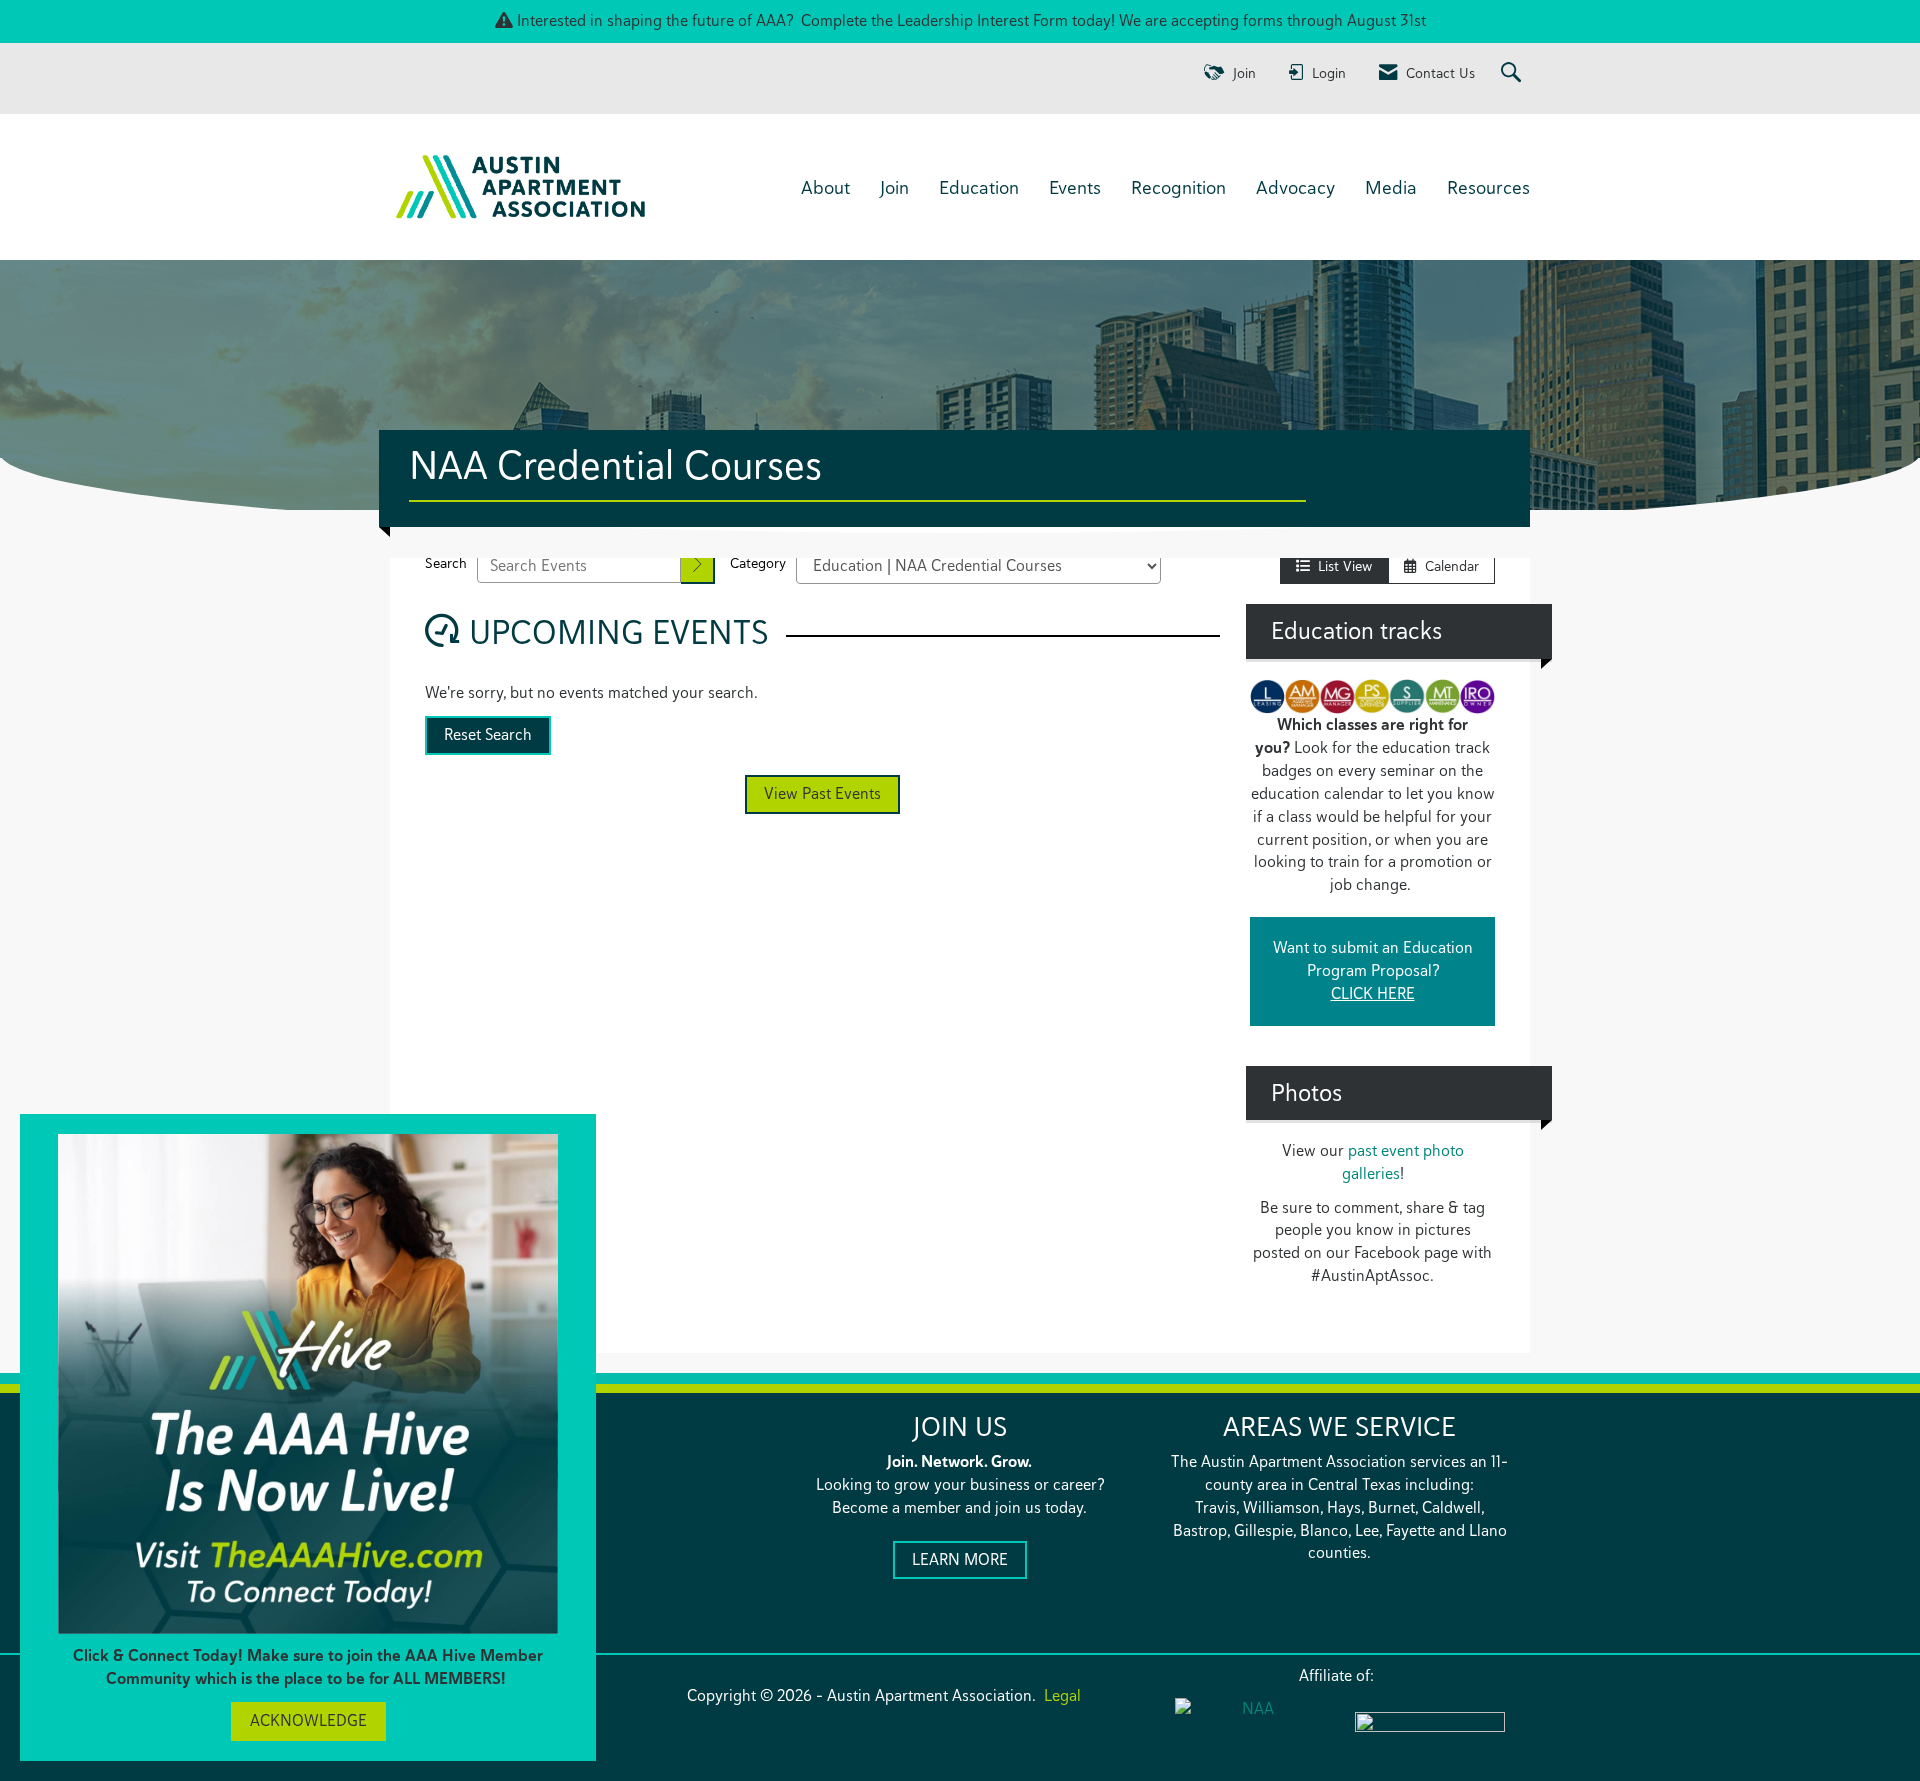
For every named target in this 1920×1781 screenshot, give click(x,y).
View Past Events (822, 793)
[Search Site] (1513, 73)
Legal (1062, 1695)
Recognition (1178, 187)
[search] (698, 565)
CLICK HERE (1373, 993)
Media (1391, 187)
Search (446, 563)
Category (758, 563)
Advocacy (1295, 187)
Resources (1488, 187)
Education (979, 187)
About (825, 187)
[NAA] (1250, 1732)
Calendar (1448, 566)
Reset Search (488, 734)
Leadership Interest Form (982, 20)
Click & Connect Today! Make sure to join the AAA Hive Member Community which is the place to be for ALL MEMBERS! (308, 1667)
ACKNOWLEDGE (308, 1720)
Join (894, 187)
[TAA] (1430, 1735)
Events (1075, 187)
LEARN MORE (960, 1559)
